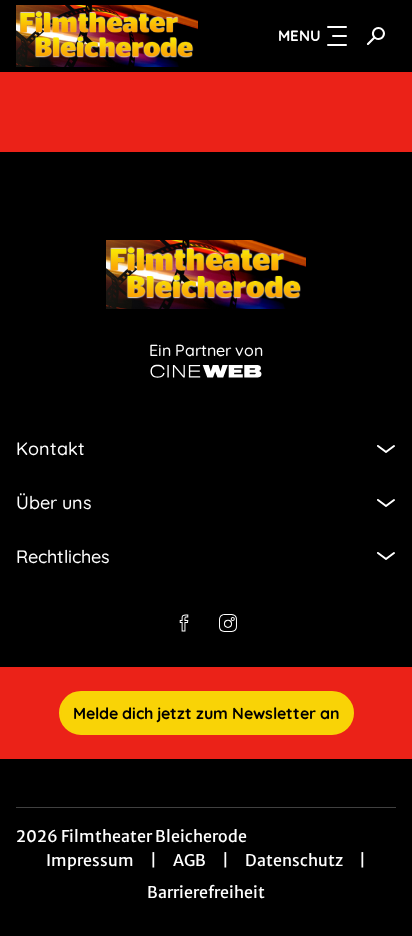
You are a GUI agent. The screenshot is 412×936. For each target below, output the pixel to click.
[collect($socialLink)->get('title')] (184, 623)
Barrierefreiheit (206, 892)
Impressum (90, 860)
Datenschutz (294, 860)
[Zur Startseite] (107, 36)
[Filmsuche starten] (376, 36)
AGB (189, 860)
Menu (299, 35)
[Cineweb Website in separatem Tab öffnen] (206, 371)
